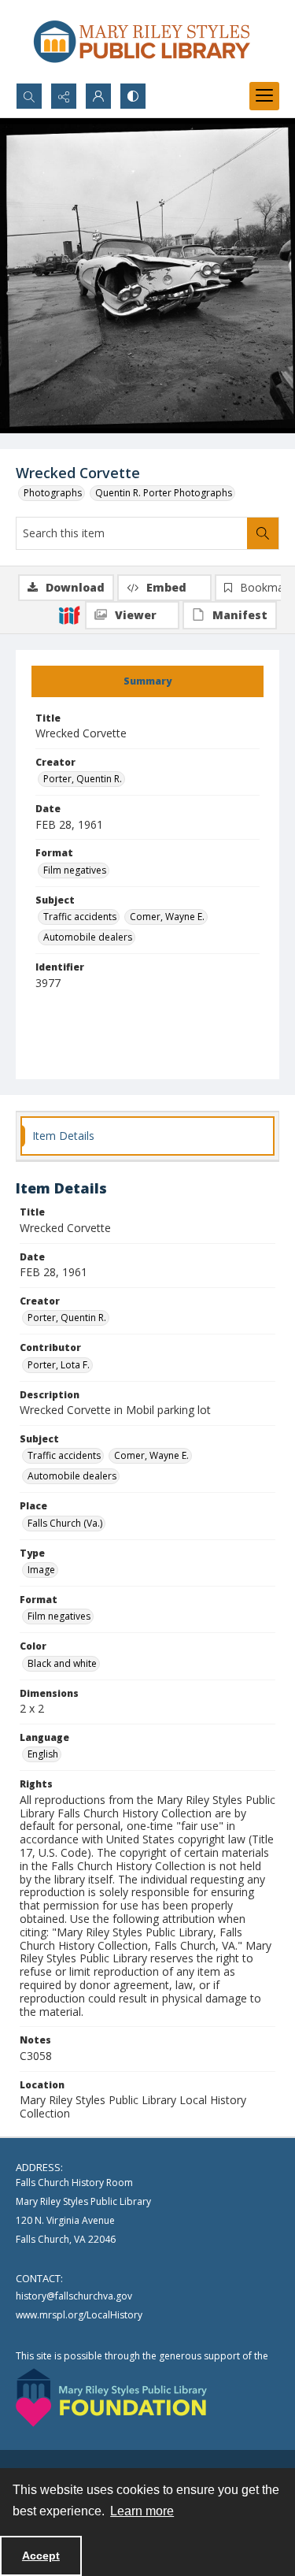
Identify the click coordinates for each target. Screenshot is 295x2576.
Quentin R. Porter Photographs (164, 493)
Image (41, 1570)
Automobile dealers (88, 937)
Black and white (62, 1663)
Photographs (53, 493)
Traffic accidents (80, 917)
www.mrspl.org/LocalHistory (79, 2315)
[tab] (147, 681)
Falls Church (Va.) (65, 1523)
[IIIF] (69, 614)
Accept (41, 2556)
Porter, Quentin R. (83, 779)
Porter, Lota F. (59, 1365)
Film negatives (75, 870)
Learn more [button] (142, 2511)
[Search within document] (263, 533)
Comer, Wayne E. (167, 917)
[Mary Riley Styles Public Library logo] (142, 41)
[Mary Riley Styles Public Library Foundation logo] (111, 2398)
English (43, 1754)
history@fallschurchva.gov (74, 2296)
